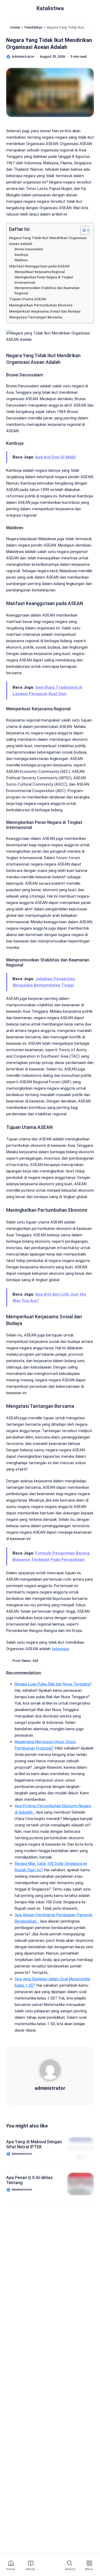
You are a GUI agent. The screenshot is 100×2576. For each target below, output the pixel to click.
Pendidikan (20, 2297)
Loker (60, 2275)
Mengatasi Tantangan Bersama (36, 317)
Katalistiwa (50, 8)
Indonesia (60, 1649)
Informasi (49, 2253)
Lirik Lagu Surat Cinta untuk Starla (34, 2439)
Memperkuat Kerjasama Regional (40, 272)
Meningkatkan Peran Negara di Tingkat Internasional (44, 280)
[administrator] (50, 2072)
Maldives (21, 260)
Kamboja (21, 255)
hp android (20, 2253)
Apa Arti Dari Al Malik (55, 457)
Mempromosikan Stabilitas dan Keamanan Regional (47, 291)
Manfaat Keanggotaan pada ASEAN (39, 266)
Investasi (19, 2264)
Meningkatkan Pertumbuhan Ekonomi (41, 305)
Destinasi (68, 2231)
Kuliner (37, 2275)
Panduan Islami (66, 2286)
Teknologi (20, 2308)
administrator (50, 2088)
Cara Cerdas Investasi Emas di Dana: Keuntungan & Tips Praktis (34, 2478)
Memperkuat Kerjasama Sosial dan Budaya (45, 311)
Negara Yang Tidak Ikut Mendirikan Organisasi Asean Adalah (48, 241)
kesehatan (47, 2264)
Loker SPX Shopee (26, 2286)
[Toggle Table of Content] (82, 230)
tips (44, 2308)
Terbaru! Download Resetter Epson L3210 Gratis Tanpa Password (33, 2401)
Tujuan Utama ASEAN (28, 299)
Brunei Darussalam (29, 249)
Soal (46, 2297)
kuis (15, 2275)
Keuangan (76, 2264)
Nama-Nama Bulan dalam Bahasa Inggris (31, 2516)
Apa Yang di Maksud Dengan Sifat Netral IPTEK (34, 2144)
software (70, 2297)
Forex (43, 2242)
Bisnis (42, 2231)
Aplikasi (18, 2231)
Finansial (19, 2242)
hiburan (67, 2242)
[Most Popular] (50, 2566)
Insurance (78, 2253)
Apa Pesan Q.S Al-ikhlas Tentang (29, 2180)
